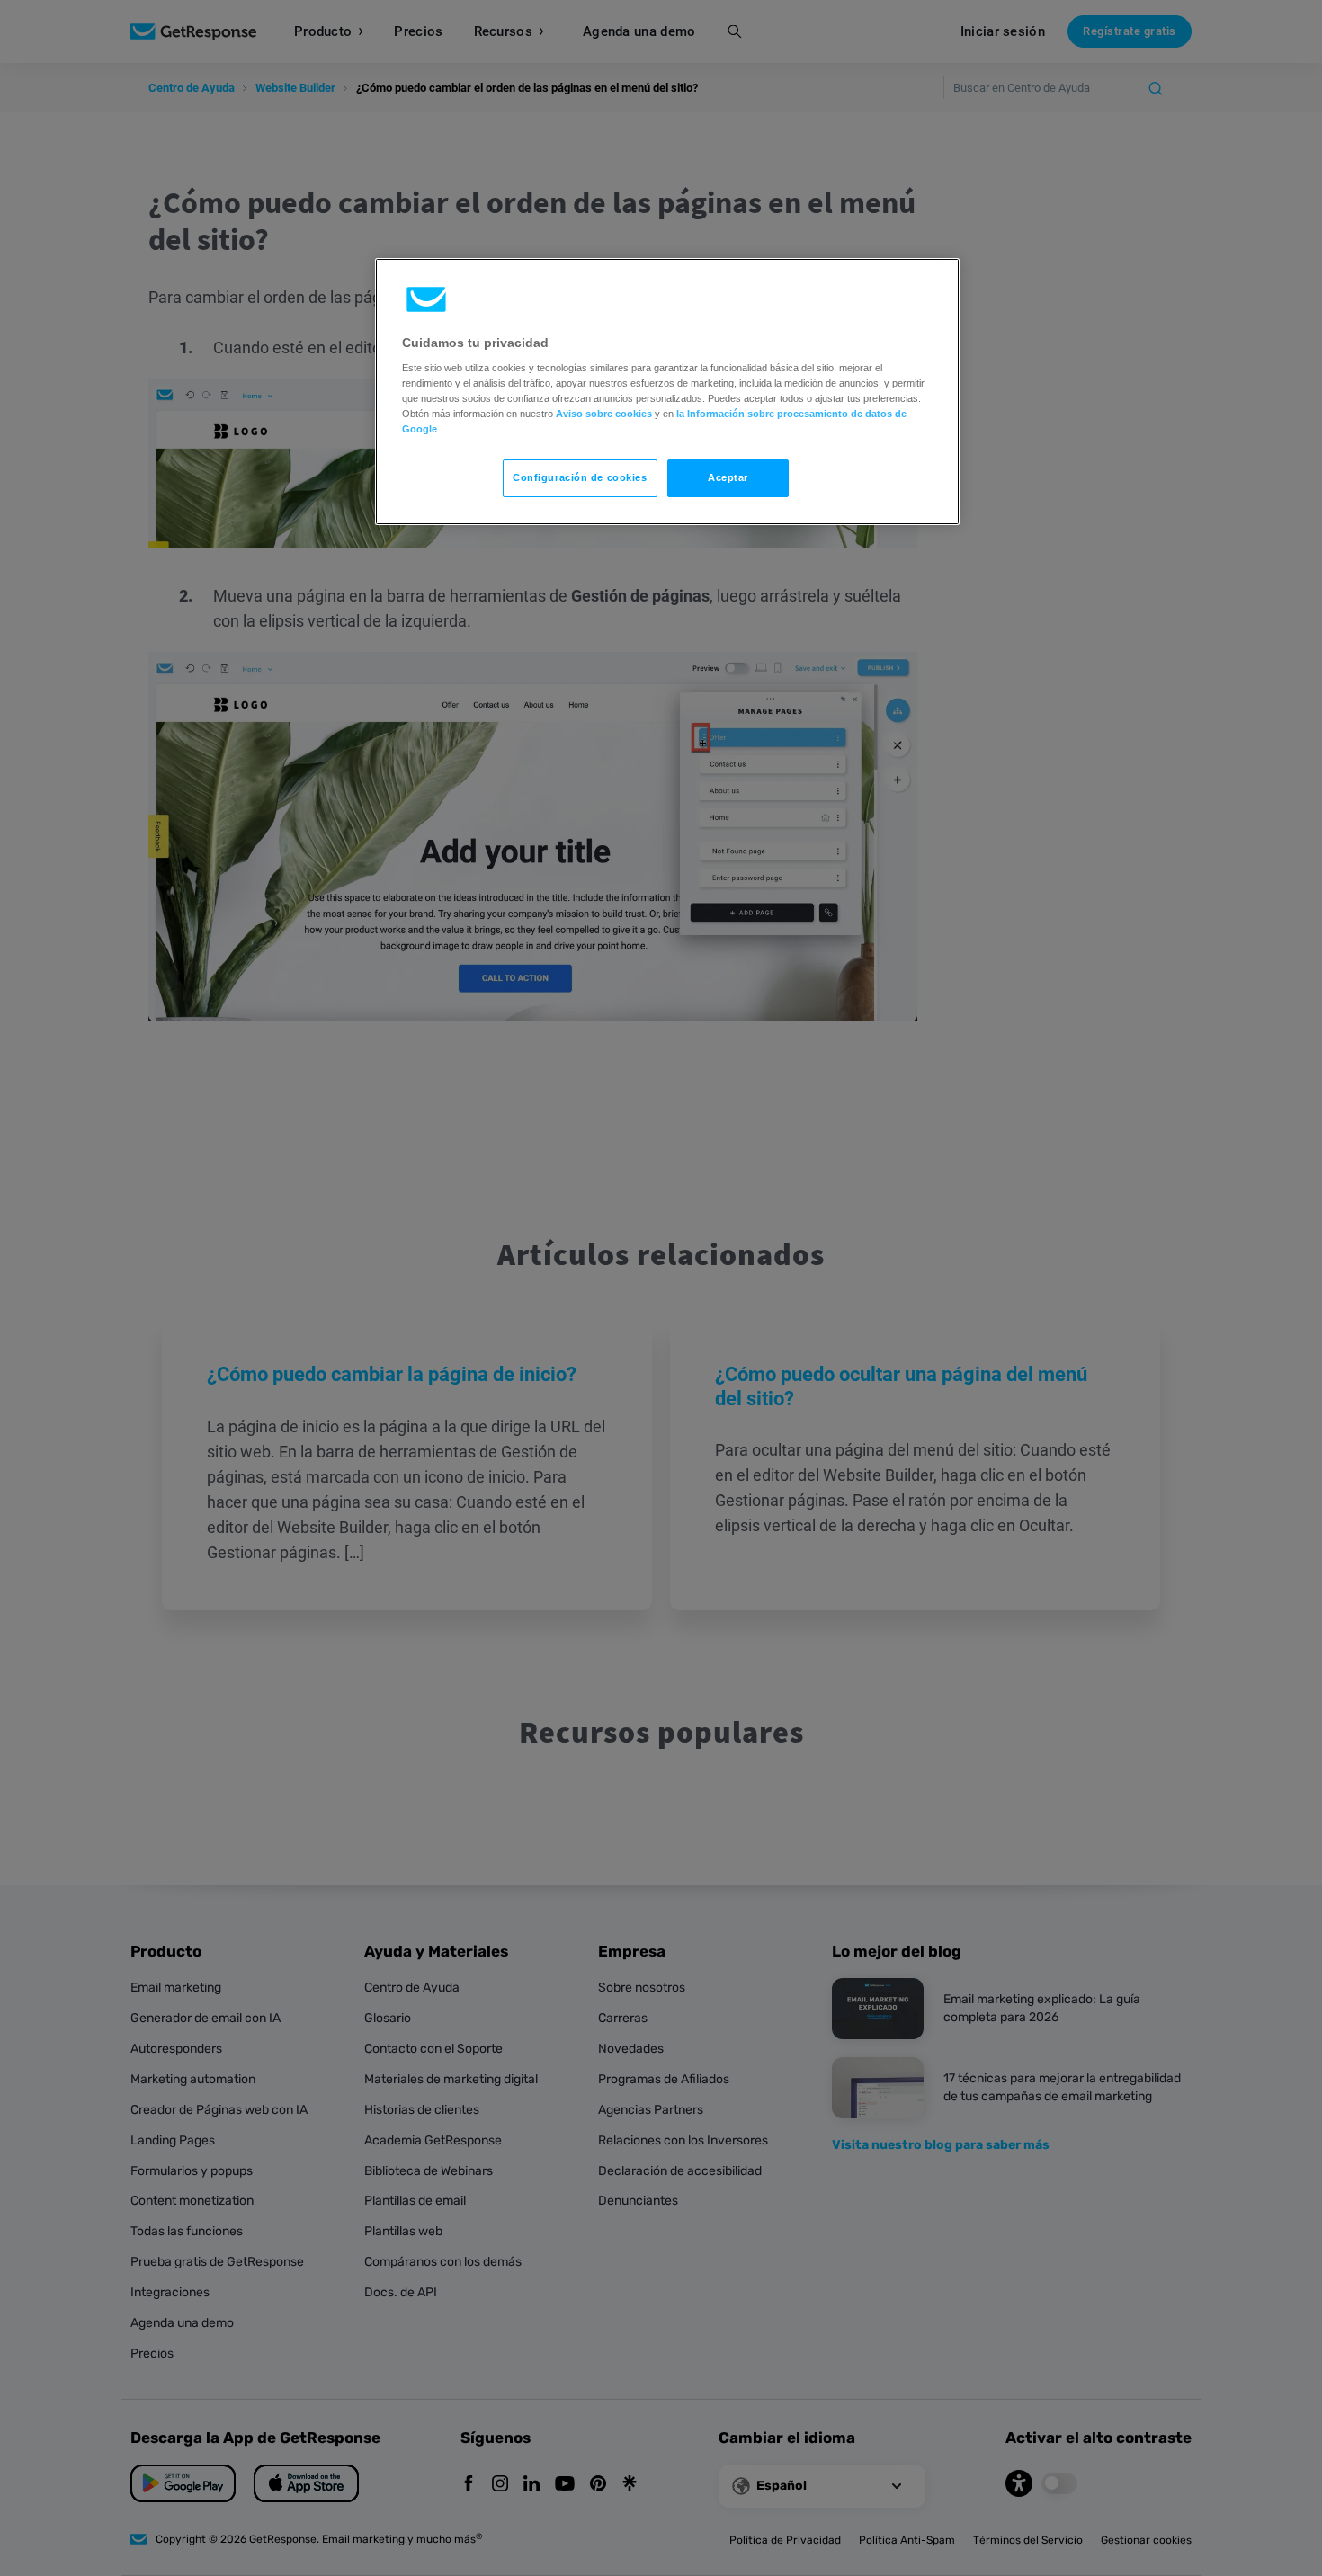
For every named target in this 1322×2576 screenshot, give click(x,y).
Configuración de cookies (580, 477)
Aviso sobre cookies (604, 414)
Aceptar (728, 477)
